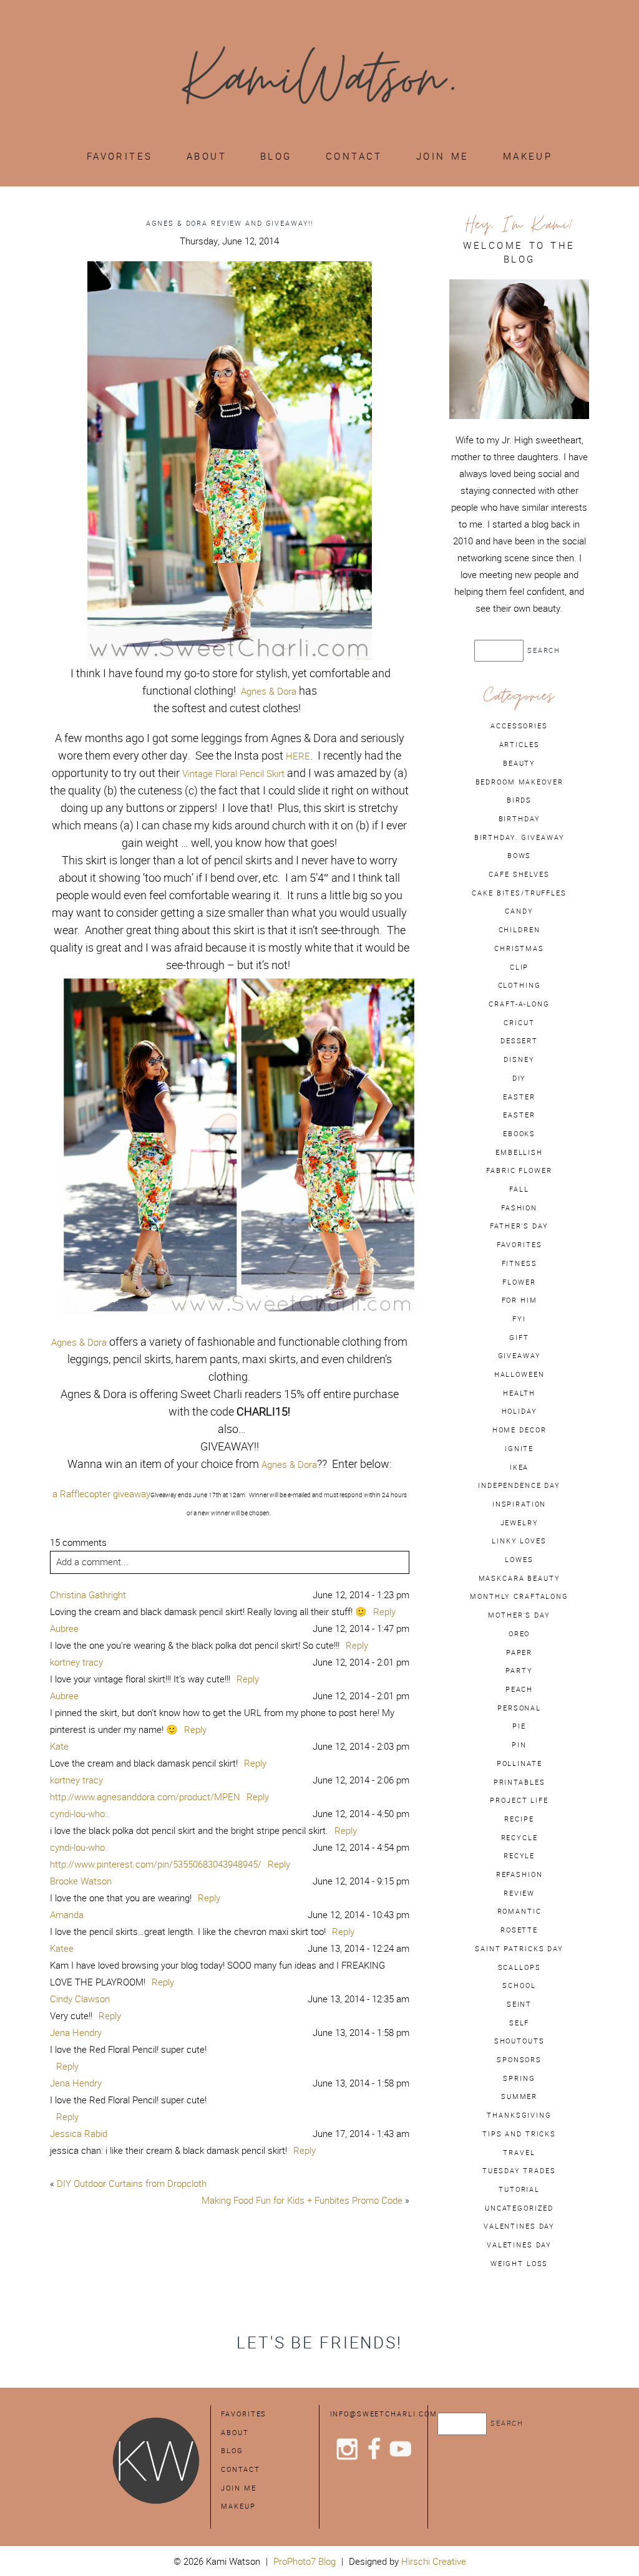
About (207, 156)
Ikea (519, 1467)
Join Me (443, 156)
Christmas (519, 948)
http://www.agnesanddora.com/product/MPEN (145, 1797)
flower (519, 1282)
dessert (519, 1041)
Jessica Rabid (79, 2134)
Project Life (519, 1800)
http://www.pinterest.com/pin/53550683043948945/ (156, 1864)
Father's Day (519, 1226)
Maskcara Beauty (519, 1578)
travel (519, 2153)
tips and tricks (519, 2134)
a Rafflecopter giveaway (101, 1494)
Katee (62, 1948)
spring (519, 2078)
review (519, 1893)
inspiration (519, 1504)
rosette (519, 1930)
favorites (519, 1245)
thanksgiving (519, 2115)
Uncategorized (519, 2208)
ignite (519, 1449)
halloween (519, 1374)
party (519, 1671)
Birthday (519, 819)
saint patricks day (519, 1949)
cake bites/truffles (519, 893)
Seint (519, 2004)
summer (519, 2096)
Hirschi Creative (434, 2561)
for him (519, 1300)
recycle (519, 1838)
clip (519, 967)
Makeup (528, 156)
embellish (519, 1152)
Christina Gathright (88, 1595)
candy (519, 911)
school (519, 1985)
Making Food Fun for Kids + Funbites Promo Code (302, 2200)
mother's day (519, 1615)
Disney (519, 1059)
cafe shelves (519, 874)
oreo (519, 1634)
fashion (519, 1208)
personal (519, 1708)
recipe (519, 1819)
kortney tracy (76, 1662)
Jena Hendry (76, 2033)
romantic (519, 1911)
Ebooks (519, 1134)
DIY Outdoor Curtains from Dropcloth (132, 2183)
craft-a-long (519, 1004)
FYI (519, 1319)
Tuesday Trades (519, 2171)
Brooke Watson (81, 1881)
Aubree (64, 1628)
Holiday (519, 1411)
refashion (519, 1874)
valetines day (519, 2245)
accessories (519, 726)
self (519, 2023)
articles (519, 745)
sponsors (519, 2060)
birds (519, 800)
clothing (519, 985)
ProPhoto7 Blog (305, 2561)
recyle (519, 1856)
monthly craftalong (519, 1596)
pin (519, 1745)
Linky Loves (519, 1541)
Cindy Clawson (80, 1999)
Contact (354, 156)
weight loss (519, 2264)
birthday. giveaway (519, 837)
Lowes (519, 1560)
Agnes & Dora (269, 691)
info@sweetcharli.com (384, 2414)
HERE (298, 756)
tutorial (519, 2189)
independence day (519, 1485)
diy (519, 1078)
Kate (59, 1746)
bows (519, 856)
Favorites (120, 156)
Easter (519, 1115)
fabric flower (519, 1170)
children (519, 930)
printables (519, 1782)
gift (519, 1338)
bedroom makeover (519, 782)
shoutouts (519, 2041)
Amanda (67, 1915)
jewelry (519, 1523)
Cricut (519, 1023)
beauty (519, 763)
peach (519, 1689)
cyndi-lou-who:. (80, 1814)
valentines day (519, 2226)
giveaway (519, 1356)
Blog (276, 156)
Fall (519, 1189)
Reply (384, 1612)
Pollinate (519, 1763)
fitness (519, 1263)
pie (519, 1726)
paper (519, 1652)
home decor (519, 1430)
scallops (519, 1967)
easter (519, 1097)
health (519, 1393)
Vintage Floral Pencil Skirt (233, 774)
